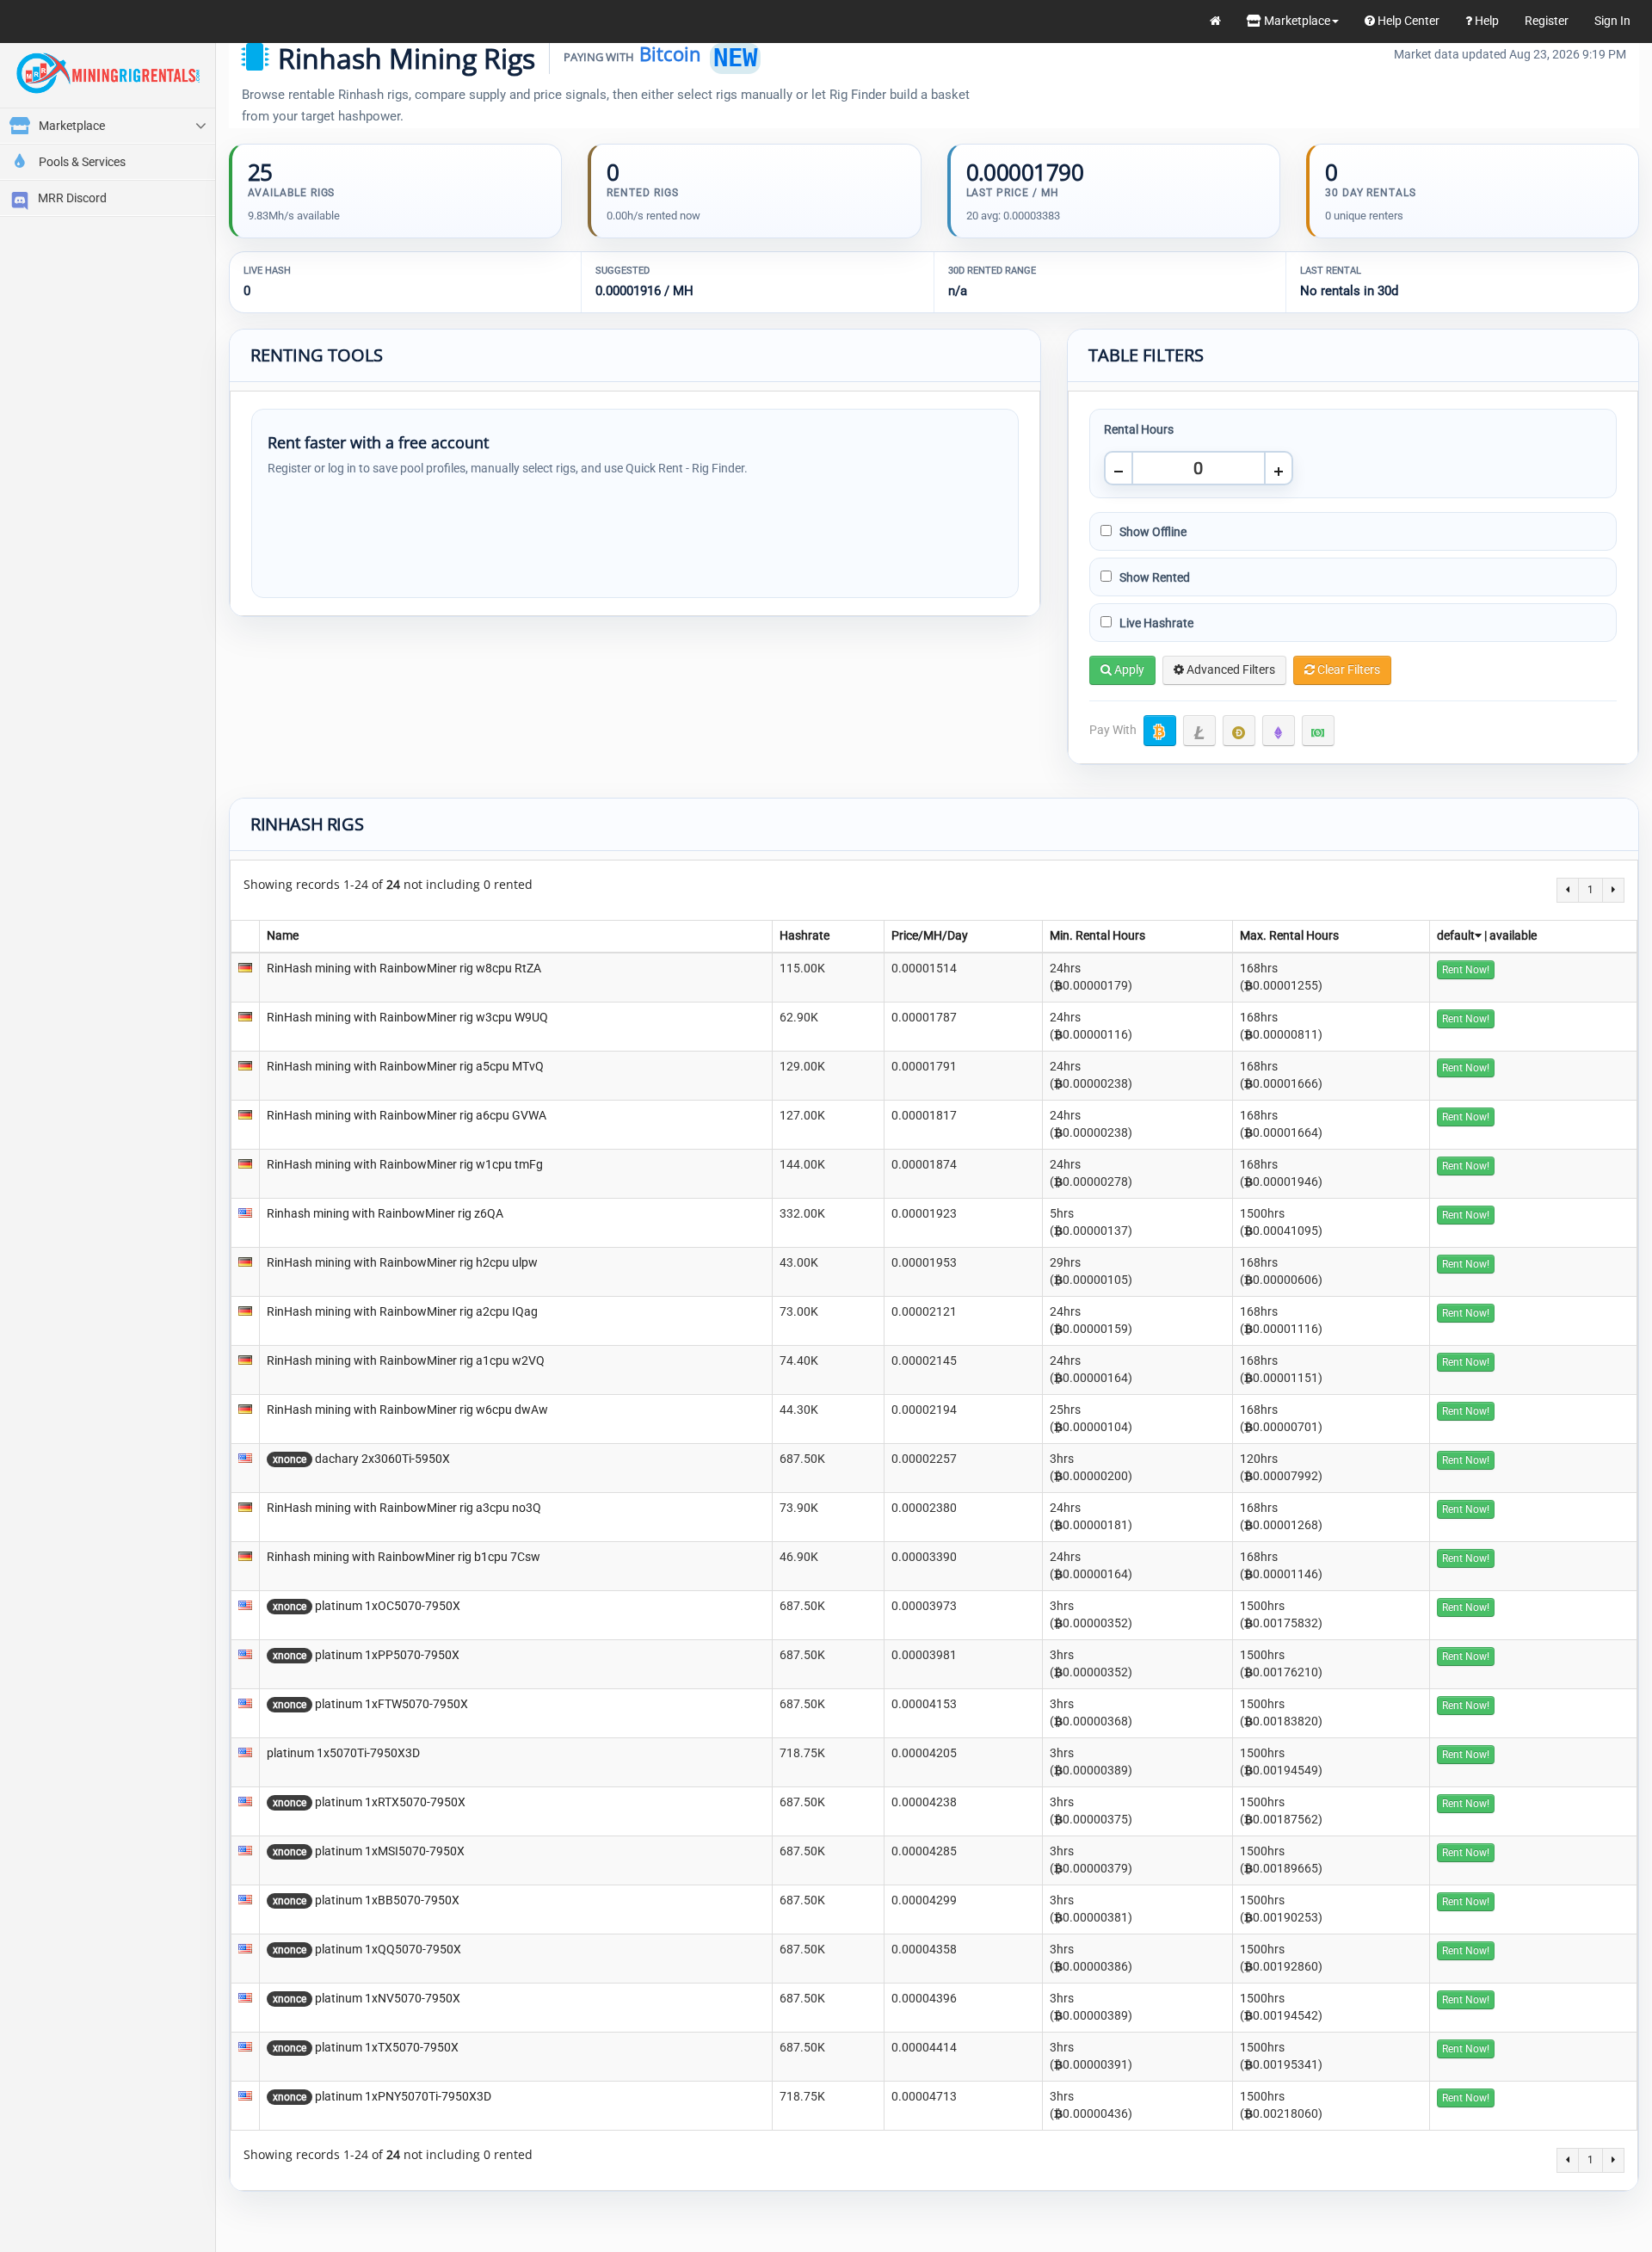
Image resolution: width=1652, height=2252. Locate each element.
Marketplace (1296, 21)
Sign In (1612, 21)
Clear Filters (1347, 669)
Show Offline (1152, 532)
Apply (1128, 669)
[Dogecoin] (1239, 731)
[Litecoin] (1199, 731)
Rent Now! (1466, 970)
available (1513, 935)
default (1456, 935)
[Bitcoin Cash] (1318, 731)
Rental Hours (1139, 429)
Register (1547, 21)
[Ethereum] (1279, 731)
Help (1486, 21)
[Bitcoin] (1160, 731)
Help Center (1407, 21)
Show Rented (1153, 577)
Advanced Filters (1230, 669)
